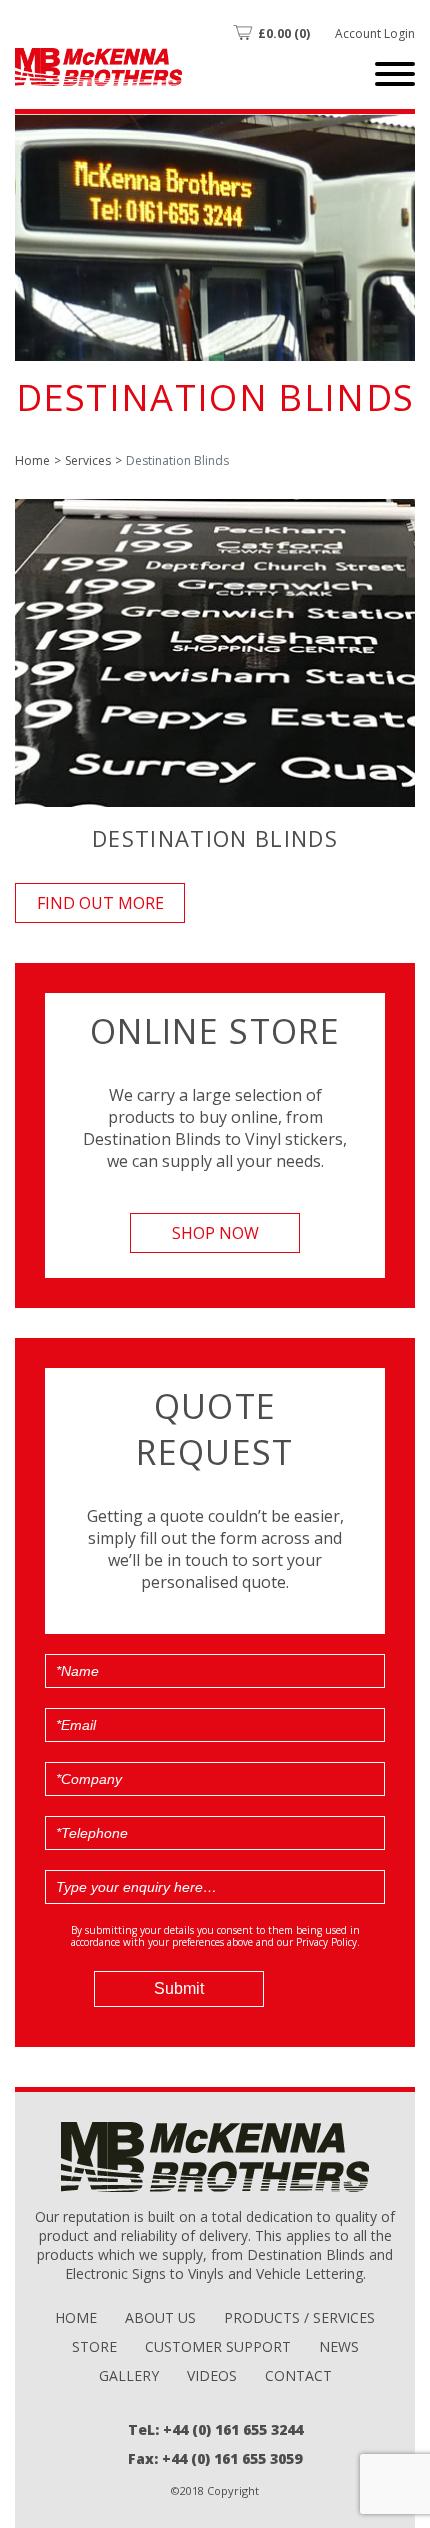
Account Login (375, 33)
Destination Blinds (215, 838)
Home (32, 460)
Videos (212, 2375)
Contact (298, 2375)
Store (94, 2346)
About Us (160, 2317)
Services (88, 460)
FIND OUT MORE (100, 903)
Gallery (129, 2375)
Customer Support (218, 2346)
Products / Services (299, 2317)
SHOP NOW (215, 1233)
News (339, 2346)
